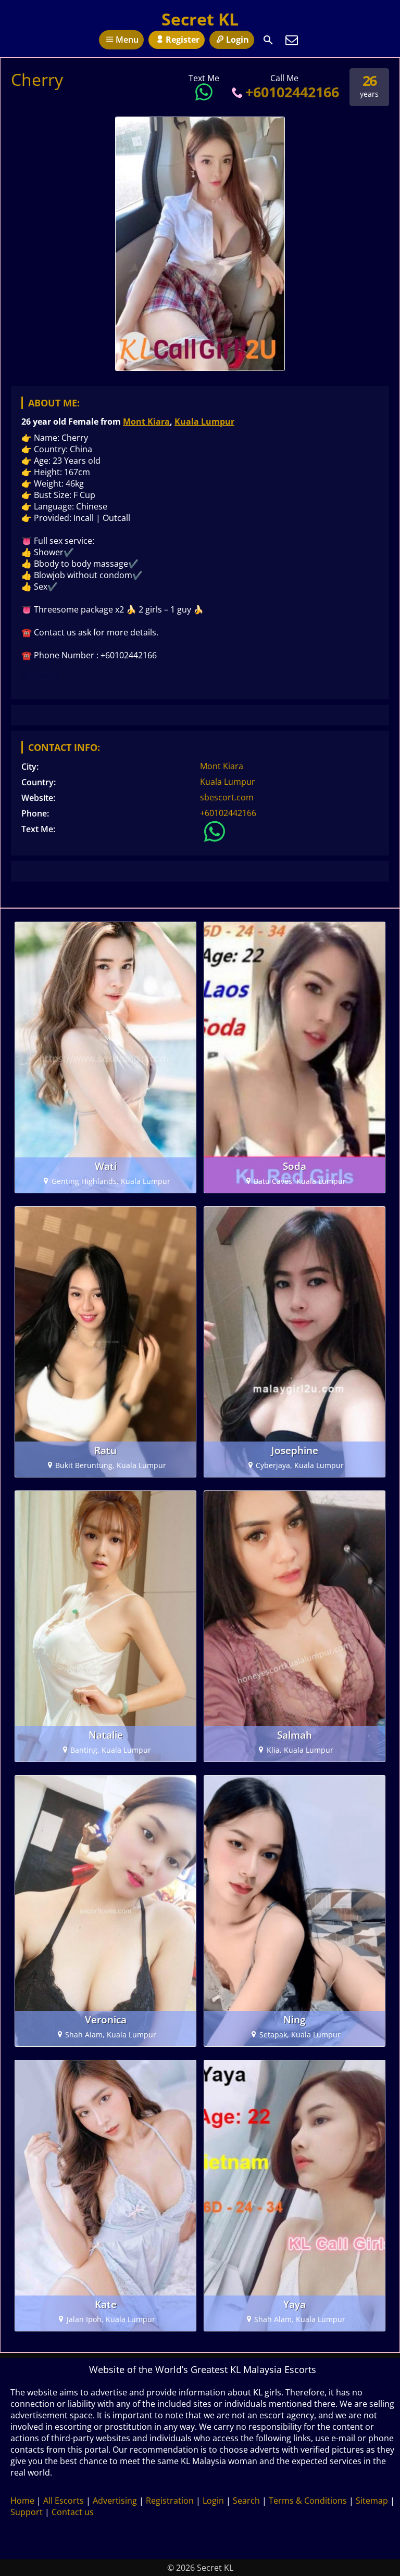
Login (238, 40)
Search (246, 2501)
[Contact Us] (292, 40)
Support (27, 2512)
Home (22, 2501)
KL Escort (40, 675)
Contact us (73, 2512)
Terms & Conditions (308, 2501)
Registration (170, 2501)
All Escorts (64, 2501)
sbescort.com (227, 797)
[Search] (268, 40)
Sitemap (372, 2501)
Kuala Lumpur (204, 422)
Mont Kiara (146, 422)
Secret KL (200, 19)
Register (183, 40)
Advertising (115, 2501)
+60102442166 (292, 92)
